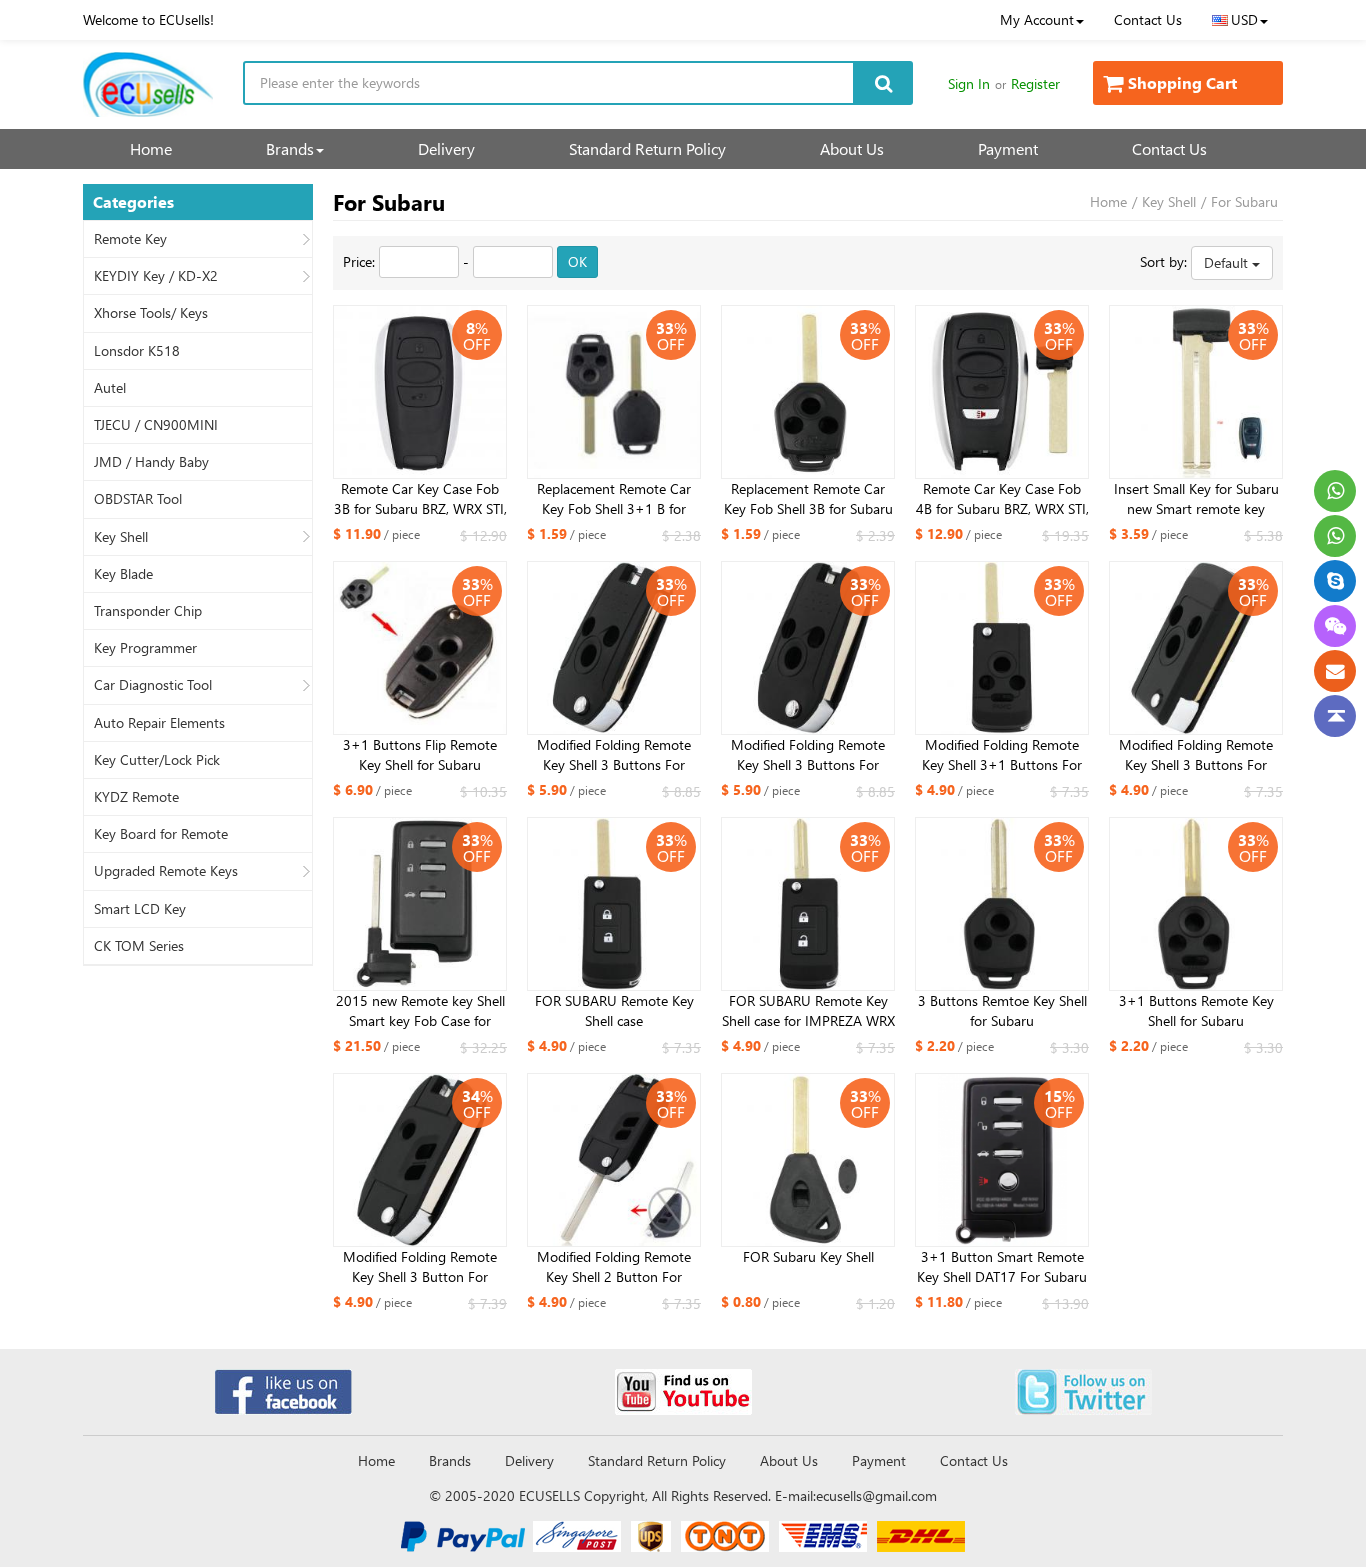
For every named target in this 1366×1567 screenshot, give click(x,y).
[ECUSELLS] (148, 84)
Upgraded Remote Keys (166, 871)
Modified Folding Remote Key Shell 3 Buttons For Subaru (614, 755)
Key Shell (121, 537)
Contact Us (1148, 19)
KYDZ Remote (136, 797)
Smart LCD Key (140, 909)
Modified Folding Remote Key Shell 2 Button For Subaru (614, 1267)
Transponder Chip (148, 611)
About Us (852, 148)
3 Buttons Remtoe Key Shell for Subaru (1002, 1010)
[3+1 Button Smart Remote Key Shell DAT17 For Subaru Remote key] (1002, 1160)
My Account (1037, 19)
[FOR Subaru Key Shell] (808, 1160)
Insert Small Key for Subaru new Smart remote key (1196, 498)
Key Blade (123, 574)
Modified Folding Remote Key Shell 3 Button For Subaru (420, 1267)
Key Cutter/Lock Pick (157, 760)
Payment (1008, 148)
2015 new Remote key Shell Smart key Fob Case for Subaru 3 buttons (420, 1011)
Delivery (446, 148)
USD (1244, 19)
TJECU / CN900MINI (156, 425)
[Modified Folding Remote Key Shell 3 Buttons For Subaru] (614, 648)
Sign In (969, 83)
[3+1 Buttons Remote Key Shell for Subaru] (1196, 904)
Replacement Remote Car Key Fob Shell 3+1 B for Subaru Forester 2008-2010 (614, 499)
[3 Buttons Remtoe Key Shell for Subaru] (1002, 904)
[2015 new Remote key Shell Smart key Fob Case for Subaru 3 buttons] (420, 904)
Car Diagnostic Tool (153, 685)
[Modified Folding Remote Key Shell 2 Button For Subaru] (614, 1160)
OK (577, 261)
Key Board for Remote (161, 834)
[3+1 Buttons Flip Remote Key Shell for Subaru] (420, 648)
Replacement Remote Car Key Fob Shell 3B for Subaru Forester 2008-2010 (808, 499)
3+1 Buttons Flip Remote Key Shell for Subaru (420, 754)
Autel (110, 388)
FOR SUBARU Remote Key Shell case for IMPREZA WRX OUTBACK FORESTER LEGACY (808, 1011)
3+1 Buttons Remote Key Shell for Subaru (1196, 1010)
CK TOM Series (139, 946)
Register (1035, 83)
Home (151, 148)
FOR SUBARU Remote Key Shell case (614, 1010)
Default (1228, 262)
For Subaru (1244, 201)
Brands (290, 148)
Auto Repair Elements (159, 723)
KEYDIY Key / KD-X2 (156, 276)
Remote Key (130, 239)
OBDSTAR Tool (138, 499)
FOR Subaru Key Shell (808, 1256)
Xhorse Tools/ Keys (151, 313)
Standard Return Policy (647, 148)
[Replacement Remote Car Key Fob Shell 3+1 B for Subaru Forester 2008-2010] (614, 392)
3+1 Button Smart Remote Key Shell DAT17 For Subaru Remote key (1002, 1267)
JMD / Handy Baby (151, 462)
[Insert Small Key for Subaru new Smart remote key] (1196, 392)
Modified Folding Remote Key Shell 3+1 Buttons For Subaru (1002, 755)
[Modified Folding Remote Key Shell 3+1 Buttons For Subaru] (1002, 648)
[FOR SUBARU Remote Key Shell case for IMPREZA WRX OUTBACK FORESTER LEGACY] (808, 904)
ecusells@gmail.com (876, 1495)
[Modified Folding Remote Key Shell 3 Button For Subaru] (420, 1160)
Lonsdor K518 (137, 351)
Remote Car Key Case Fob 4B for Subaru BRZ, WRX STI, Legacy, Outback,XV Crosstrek (1002, 499)
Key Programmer (145, 648)
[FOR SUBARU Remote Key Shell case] (614, 904)
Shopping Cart (1182, 82)
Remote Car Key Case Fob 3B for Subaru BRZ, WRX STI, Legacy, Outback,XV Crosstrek (420, 499)
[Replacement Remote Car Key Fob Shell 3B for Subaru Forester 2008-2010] (808, 392)
